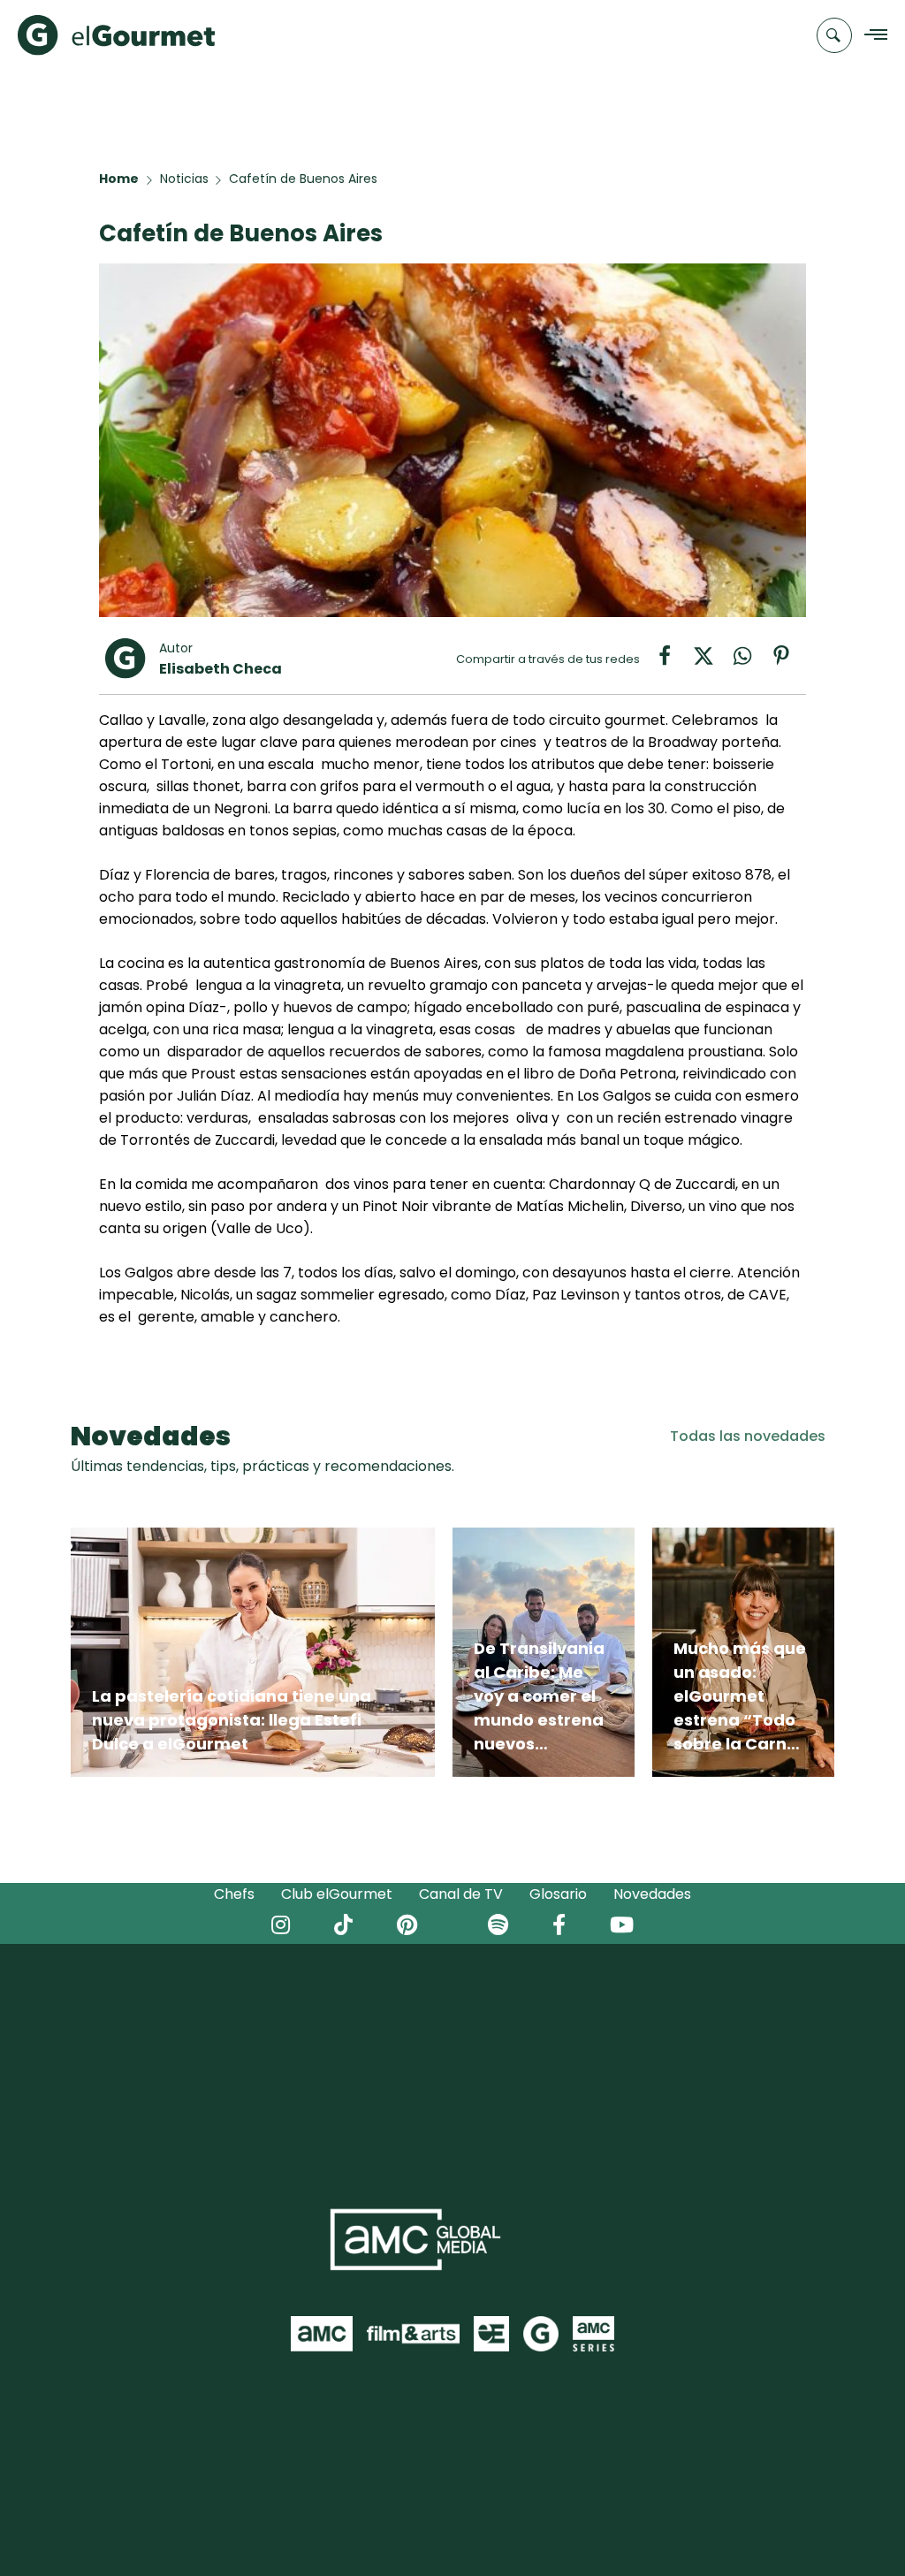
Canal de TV (461, 1894)
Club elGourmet (337, 1894)
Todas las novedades (748, 1436)
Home (119, 179)
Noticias (184, 179)
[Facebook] (673, 662)
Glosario (558, 1894)
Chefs (234, 1894)
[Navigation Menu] (871, 36)
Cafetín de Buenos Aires (303, 179)
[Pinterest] (788, 662)
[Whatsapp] (751, 662)
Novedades (652, 1894)
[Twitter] (712, 662)
